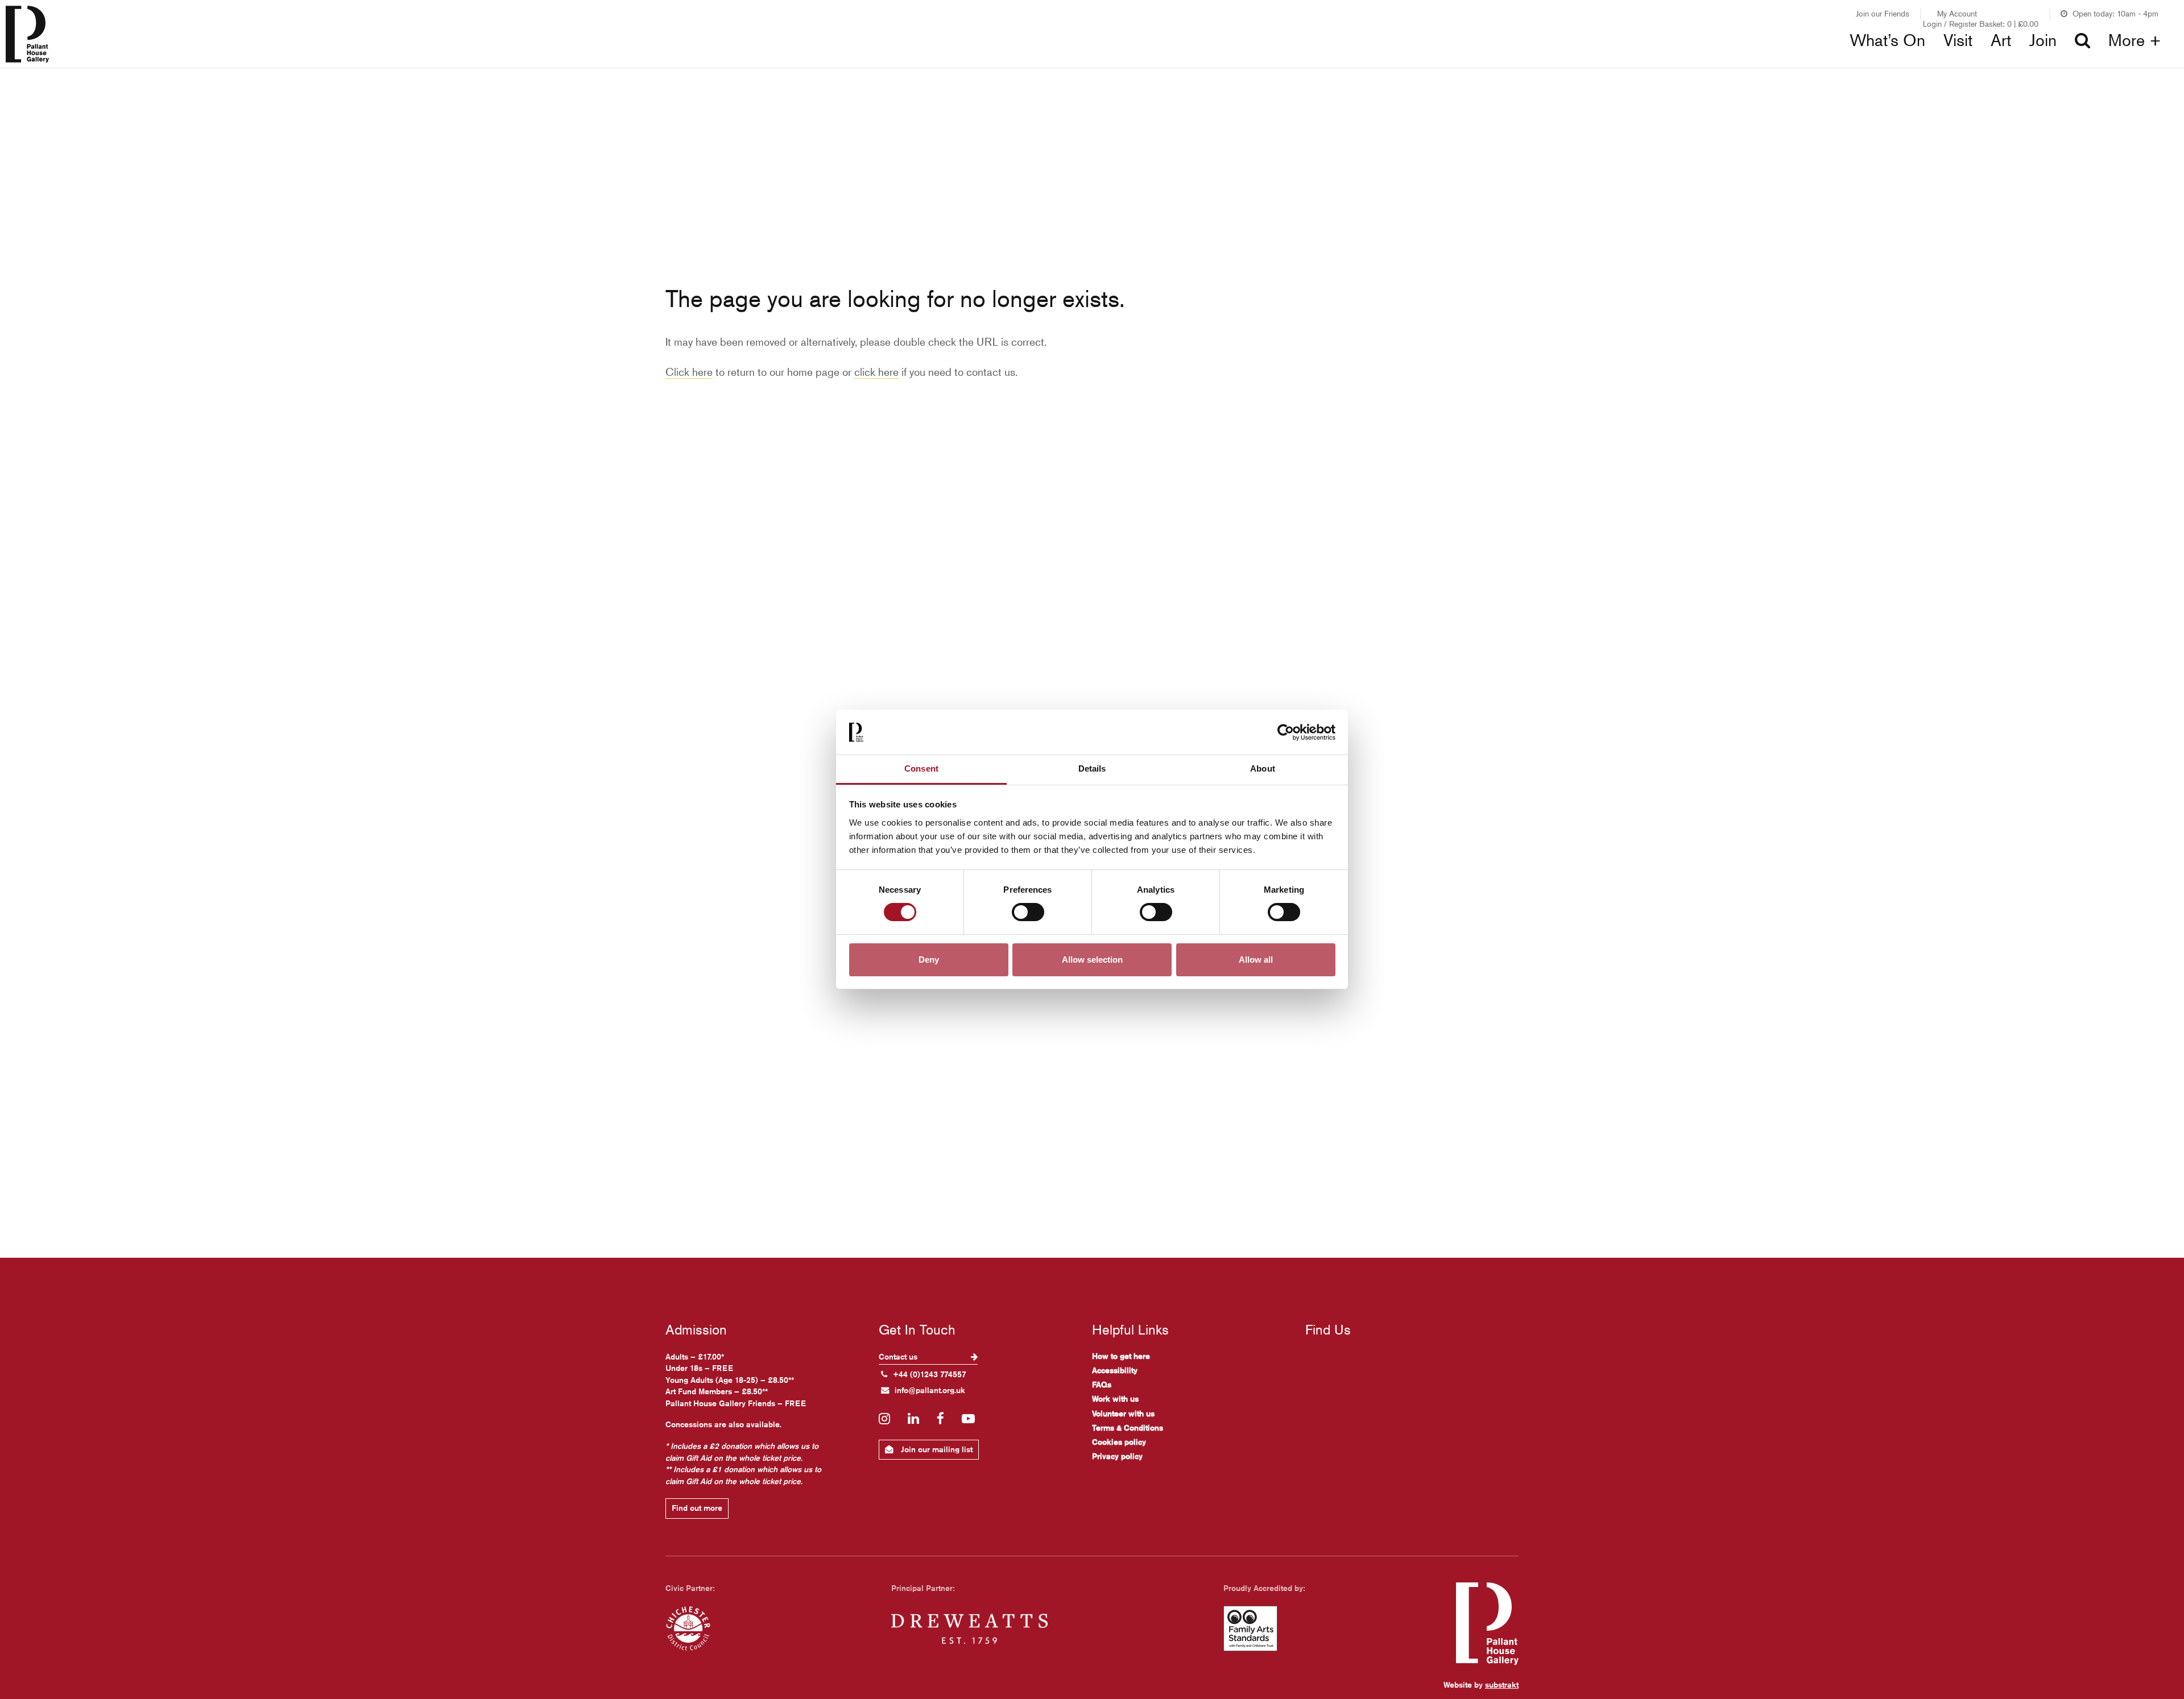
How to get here (1121, 1356)
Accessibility (1115, 1370)
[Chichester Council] (688, 1628)
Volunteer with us (1123, 1414)
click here (876, 372)
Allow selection (1092, 960)
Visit (1958, 40)
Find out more (697, 1508)
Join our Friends (1883, 13)
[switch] (1028, 912)
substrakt (1502, 1685)
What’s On (1887, 40)
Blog (1147, 63)
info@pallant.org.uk (930, 1390)
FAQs (1102, 1385)
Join (2043, 40)
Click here (689, 372)
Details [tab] (1092, 768)
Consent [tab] (921, 768)
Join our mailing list (936, 1449)
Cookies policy (1119, 1442)
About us (1672, 63)
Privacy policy (1117, 1456)
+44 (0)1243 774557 (930, 1374)
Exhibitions (660, 63)
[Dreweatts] (969, 1628)
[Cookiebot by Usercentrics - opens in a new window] (1286, 732)
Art (2001, 40)
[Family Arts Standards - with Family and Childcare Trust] (1250, 1628)
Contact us (899, 1357)
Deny (929, 960)
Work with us (1115, 1399)
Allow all (1256, 960)
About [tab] (1263, 768)
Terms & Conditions (1128, 1428)
